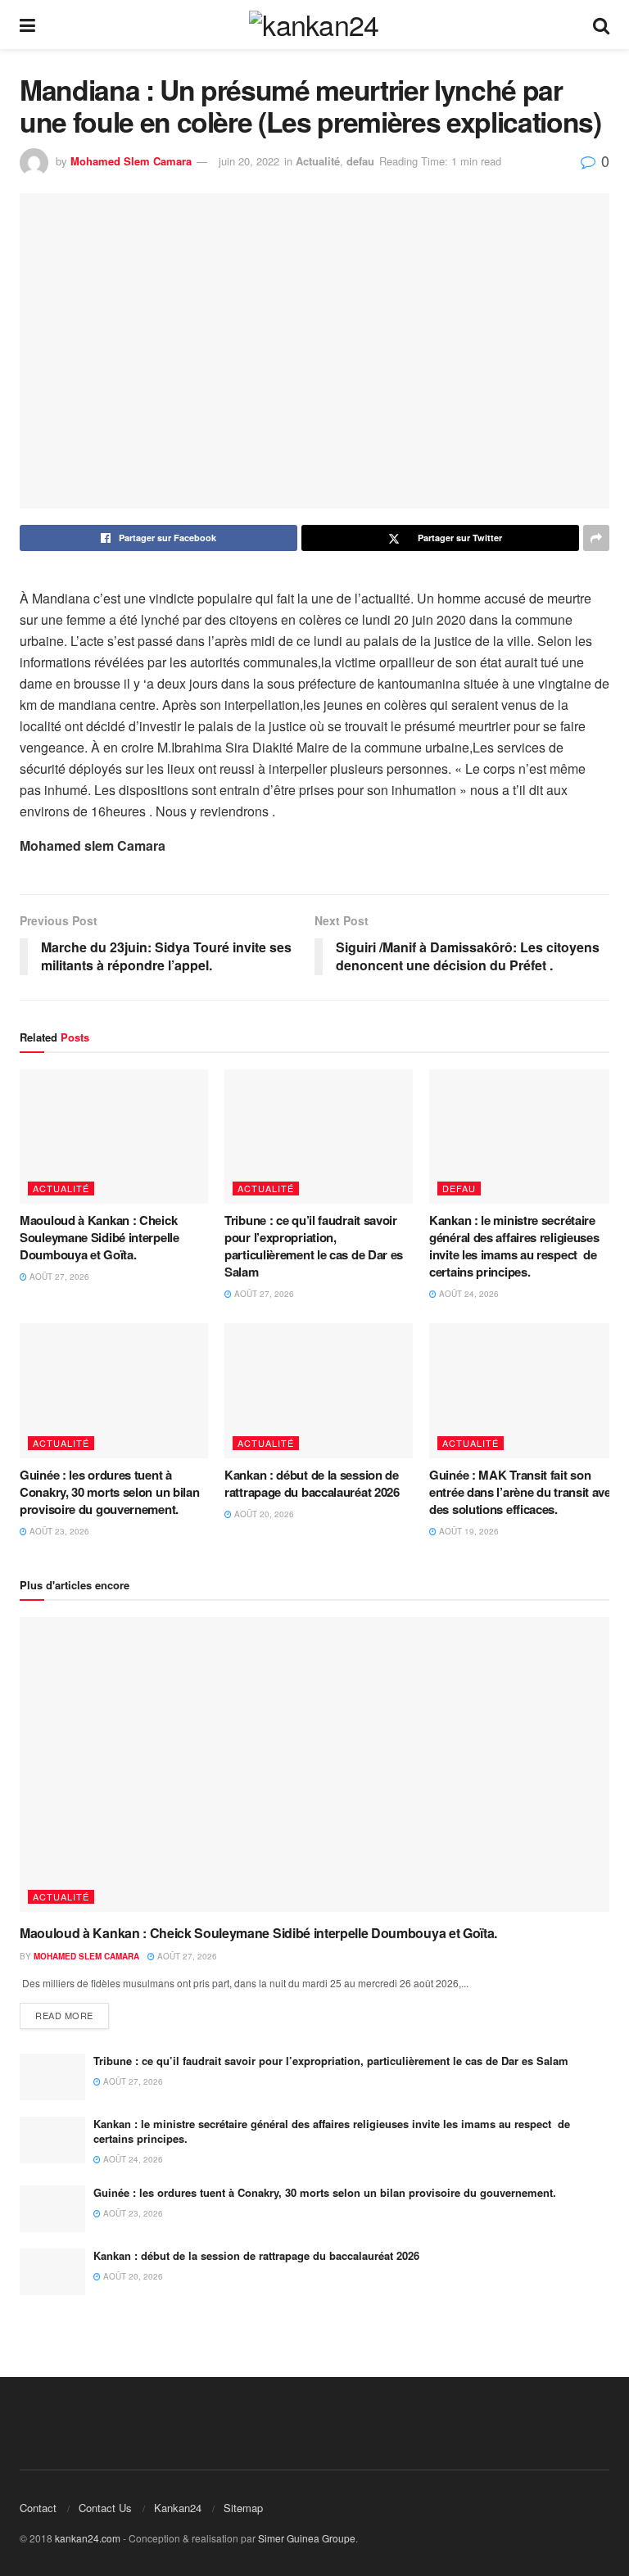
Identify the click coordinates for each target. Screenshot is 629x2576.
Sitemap (243, 2508)
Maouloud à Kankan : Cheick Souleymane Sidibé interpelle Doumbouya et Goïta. (100, 1237)
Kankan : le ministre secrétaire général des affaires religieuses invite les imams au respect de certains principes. (514, 1246)
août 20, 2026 (263, 1514)
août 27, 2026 (58, 1277)
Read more (64, 2015)
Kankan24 (178, 2508)
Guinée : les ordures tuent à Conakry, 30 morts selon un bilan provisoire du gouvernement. (109, 1492)
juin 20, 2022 (249, 161)
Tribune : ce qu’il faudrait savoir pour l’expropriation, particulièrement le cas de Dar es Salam (314, 1246)
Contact (38, 2508)
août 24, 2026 (468, 1294)
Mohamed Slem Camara (131, 161)
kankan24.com (88, 2538)
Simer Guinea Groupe (307, 2538)
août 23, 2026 (58, 1531)
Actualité (318, 161)
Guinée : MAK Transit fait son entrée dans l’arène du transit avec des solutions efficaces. (523, 1492)
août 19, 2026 (468, 1531)
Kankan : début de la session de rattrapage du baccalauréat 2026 (312, 1483)
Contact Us (105, 2508)
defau (360, 161)
